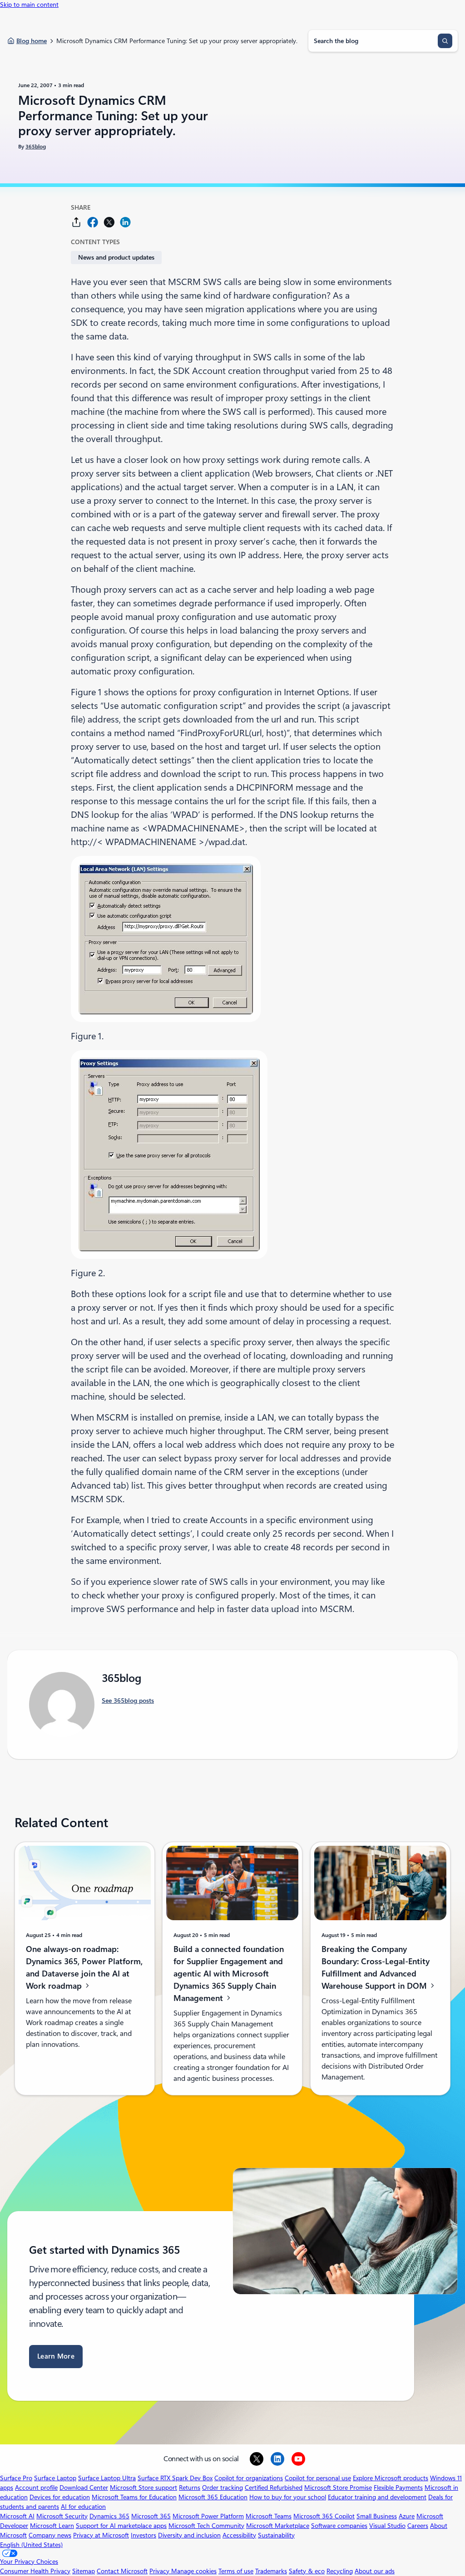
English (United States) (31, 2545)
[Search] (445, 41)
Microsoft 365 (151, 2516)
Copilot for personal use (318, 2478)
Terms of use (236, 2571)
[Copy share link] (76, 222)
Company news (50, 2535)
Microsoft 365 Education (213, 2497)
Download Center (84, 2488)
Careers (418, 2526)
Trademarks (271, 2571)
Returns (190, 2488)
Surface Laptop (55, 2478)
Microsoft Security (62, 2516)
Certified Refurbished (274, 2488)
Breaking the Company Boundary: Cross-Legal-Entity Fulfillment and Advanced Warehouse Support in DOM (376, 1967)
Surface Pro (16, 2478)
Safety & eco (307, 2571)
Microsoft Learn (52, 2526)
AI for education (83, 2507)
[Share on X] (109, 222)
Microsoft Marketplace (278, 2526)
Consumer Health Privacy (35, 2571)
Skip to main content (29, 5)
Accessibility (239, 2535)
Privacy (160, 2571)
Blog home (32, 41)
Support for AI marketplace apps (121, 2526)
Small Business (377, 2516)
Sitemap (84, 2571)
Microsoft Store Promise (338, 2488)
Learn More (56, 2356)
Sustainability (276, 2535)
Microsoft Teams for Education (134, 2497)
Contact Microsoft (122, 2571)
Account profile (36, 2488)
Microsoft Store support (143, 2488)
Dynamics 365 (109, 2516)
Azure (407, 2516)
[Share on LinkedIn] (125, 222)
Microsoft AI (17, 2516)
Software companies (339, 2526)
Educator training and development (377, 2497)
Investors (143, 2535)
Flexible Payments (398, 2488)
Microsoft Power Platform (208, 2516)
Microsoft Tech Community (206, 2526)
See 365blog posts (128, 1701)
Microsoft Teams (269, 2516)
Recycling (340, 2571)
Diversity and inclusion (189, 2535)
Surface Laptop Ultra (107, 2478)
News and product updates (116, 257)
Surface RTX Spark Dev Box (175, 2478)
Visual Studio (387, 2526)
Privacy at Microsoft (101, 2535)
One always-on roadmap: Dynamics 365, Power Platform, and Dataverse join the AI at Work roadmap (84, 1967)
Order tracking (223, 2488)
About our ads (375, 2571)
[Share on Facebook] (93, 222)
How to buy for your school (288, 2497)
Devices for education (60, 2497)
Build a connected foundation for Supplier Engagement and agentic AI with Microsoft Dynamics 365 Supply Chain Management (229, 1973)
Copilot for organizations (249, 2478)
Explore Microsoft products (391, 2478)
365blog (36, 147)
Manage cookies (194, 2571)
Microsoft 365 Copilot (324, 2516)
